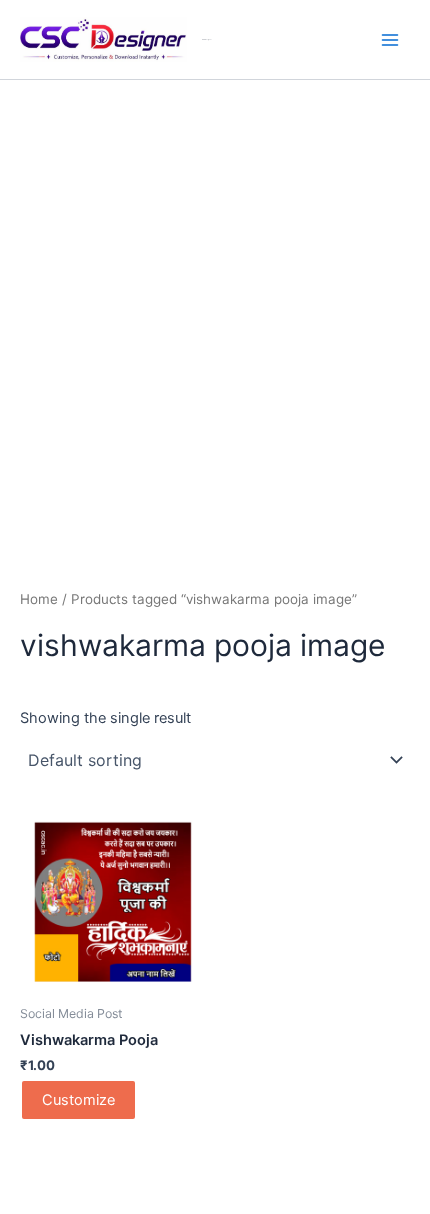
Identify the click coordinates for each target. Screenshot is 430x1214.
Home (39, 599)
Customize (78, 1100)
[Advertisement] (215, 305)
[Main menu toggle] (390, 39)
